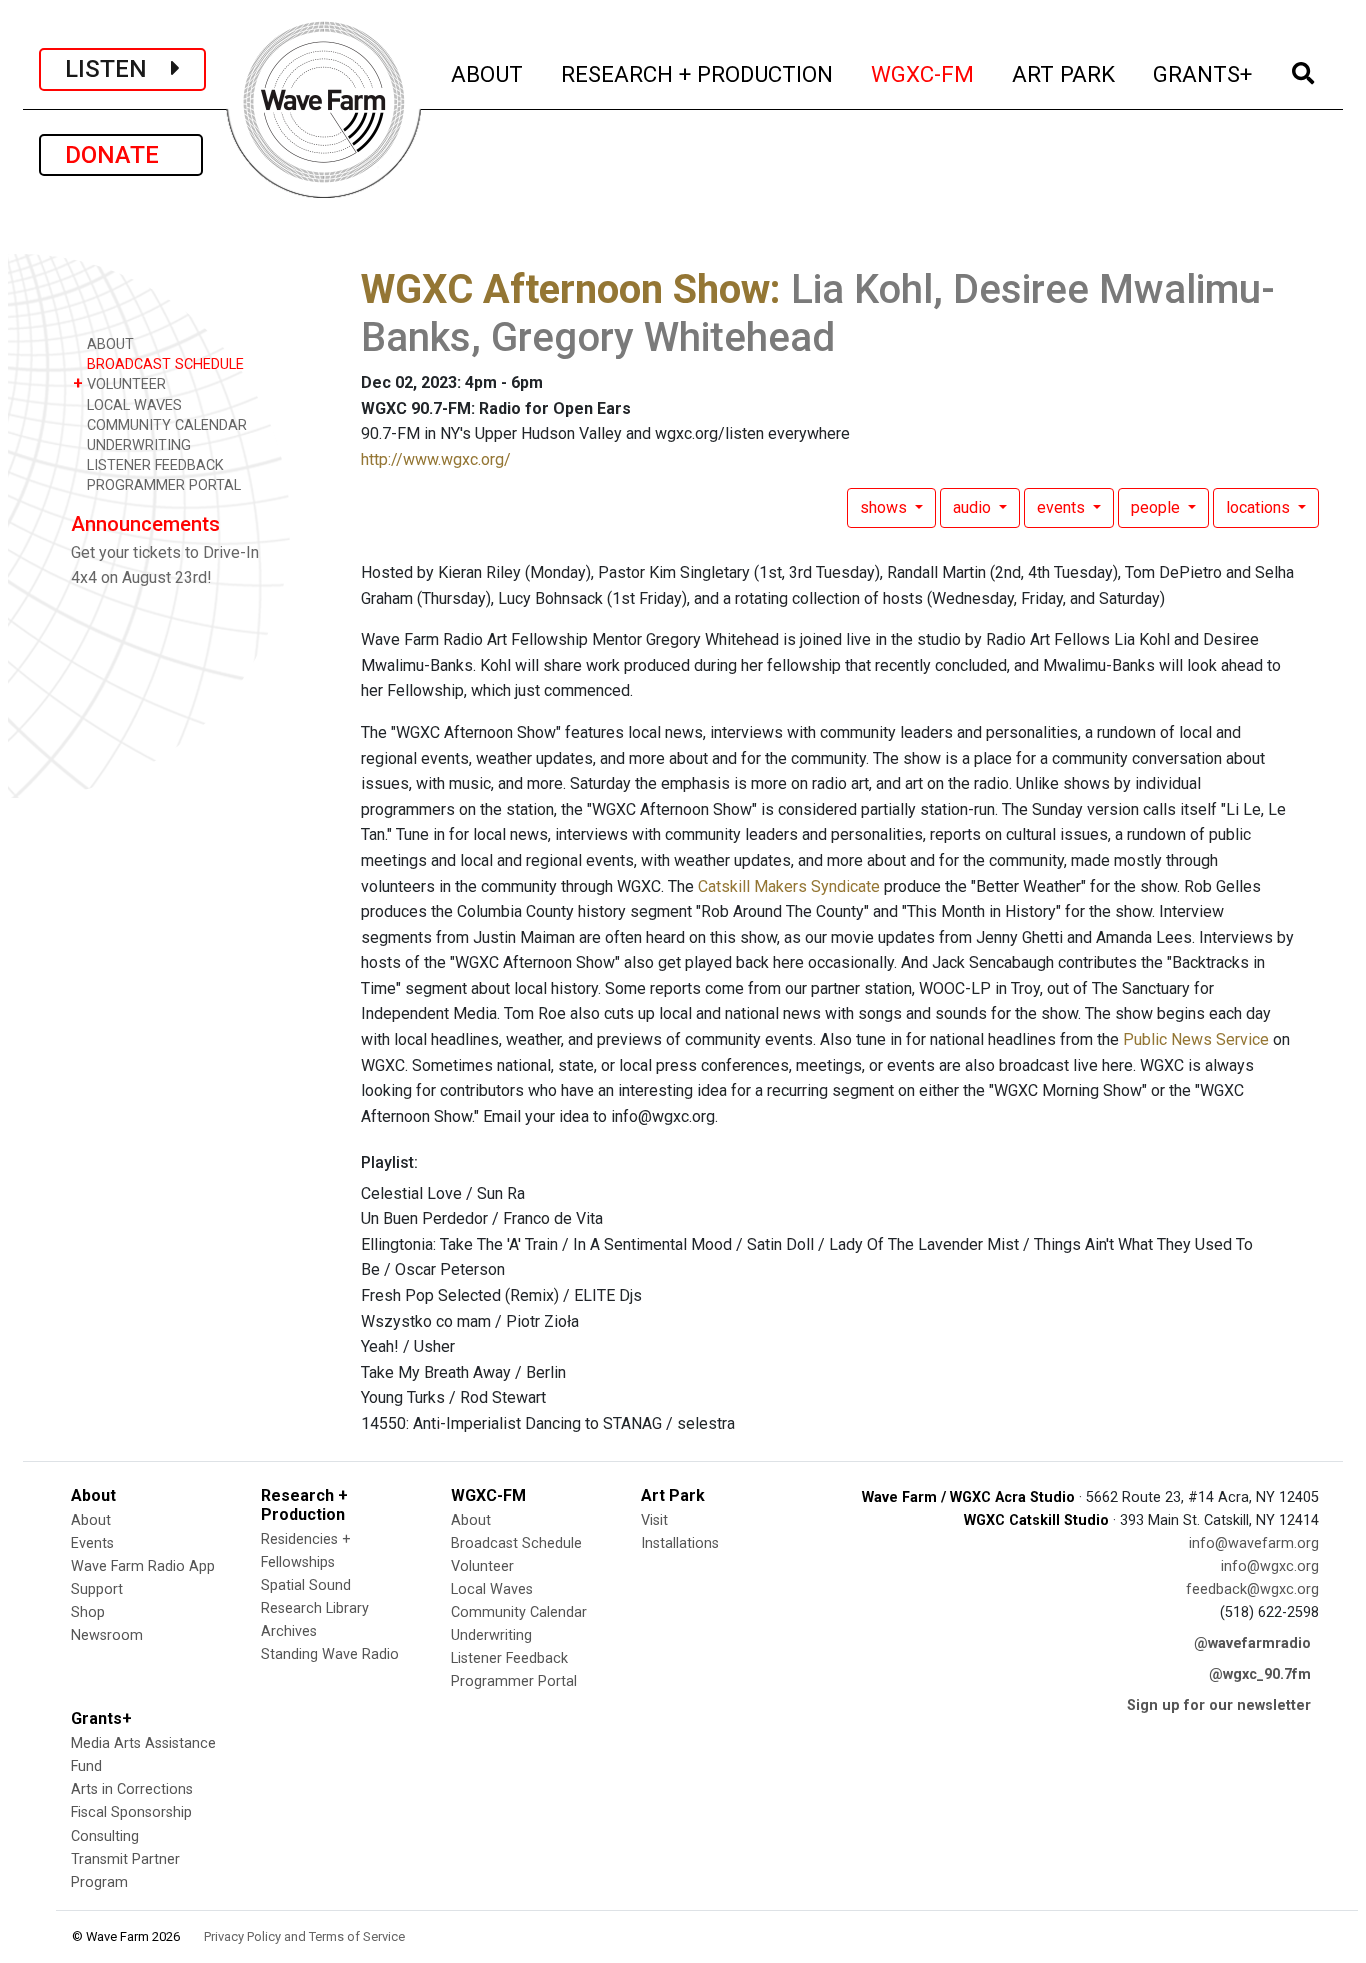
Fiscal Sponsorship (131, 1812)
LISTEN (118, 69)
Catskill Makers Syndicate (789, 886)
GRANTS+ (1203, 73)
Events (92, 1543)
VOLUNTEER (119, 383)
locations (1260, 507)
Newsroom (107, 1635)
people (1157, 507)
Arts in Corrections (132, 1789)
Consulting (105, 1836)
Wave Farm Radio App (143, 1566)
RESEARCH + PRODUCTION (698, 73)
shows (885, 507)
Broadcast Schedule (516, 1543)
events (1063, 507)
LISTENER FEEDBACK (153, 465)
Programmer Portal (514, 1681)
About (91, 1520)
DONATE (121, 155)
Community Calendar (519, 1612)
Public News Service (1196, 1039)
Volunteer (482, 1566)
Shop (88, 1612)
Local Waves (492, 1589)
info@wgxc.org (1270, 1566)
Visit (654, 1520)
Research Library (315, 1608)
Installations (680, 1543)
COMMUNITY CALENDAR (165, 425)
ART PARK (1064, 73)
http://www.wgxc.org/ (436, 459)
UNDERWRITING (137, 445)
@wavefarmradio (1252, 1643)
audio (974, 507)
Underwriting (491, 1635)
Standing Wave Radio (330, 1654)
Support (97, 1589)
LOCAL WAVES (132, 405)
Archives (289, 1631)
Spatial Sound (306, 1585)
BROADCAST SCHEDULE (163, 364)
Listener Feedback (509, 1658)
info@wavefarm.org (1254, 1543)
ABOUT (488, 73)
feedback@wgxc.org (1252, 1589)
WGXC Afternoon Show (565, 289)
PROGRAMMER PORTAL (162, 485)
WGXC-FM (923, 73)
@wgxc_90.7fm (1260, 1674)
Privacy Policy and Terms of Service (304, 1936)
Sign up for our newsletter (1219, 1705)
